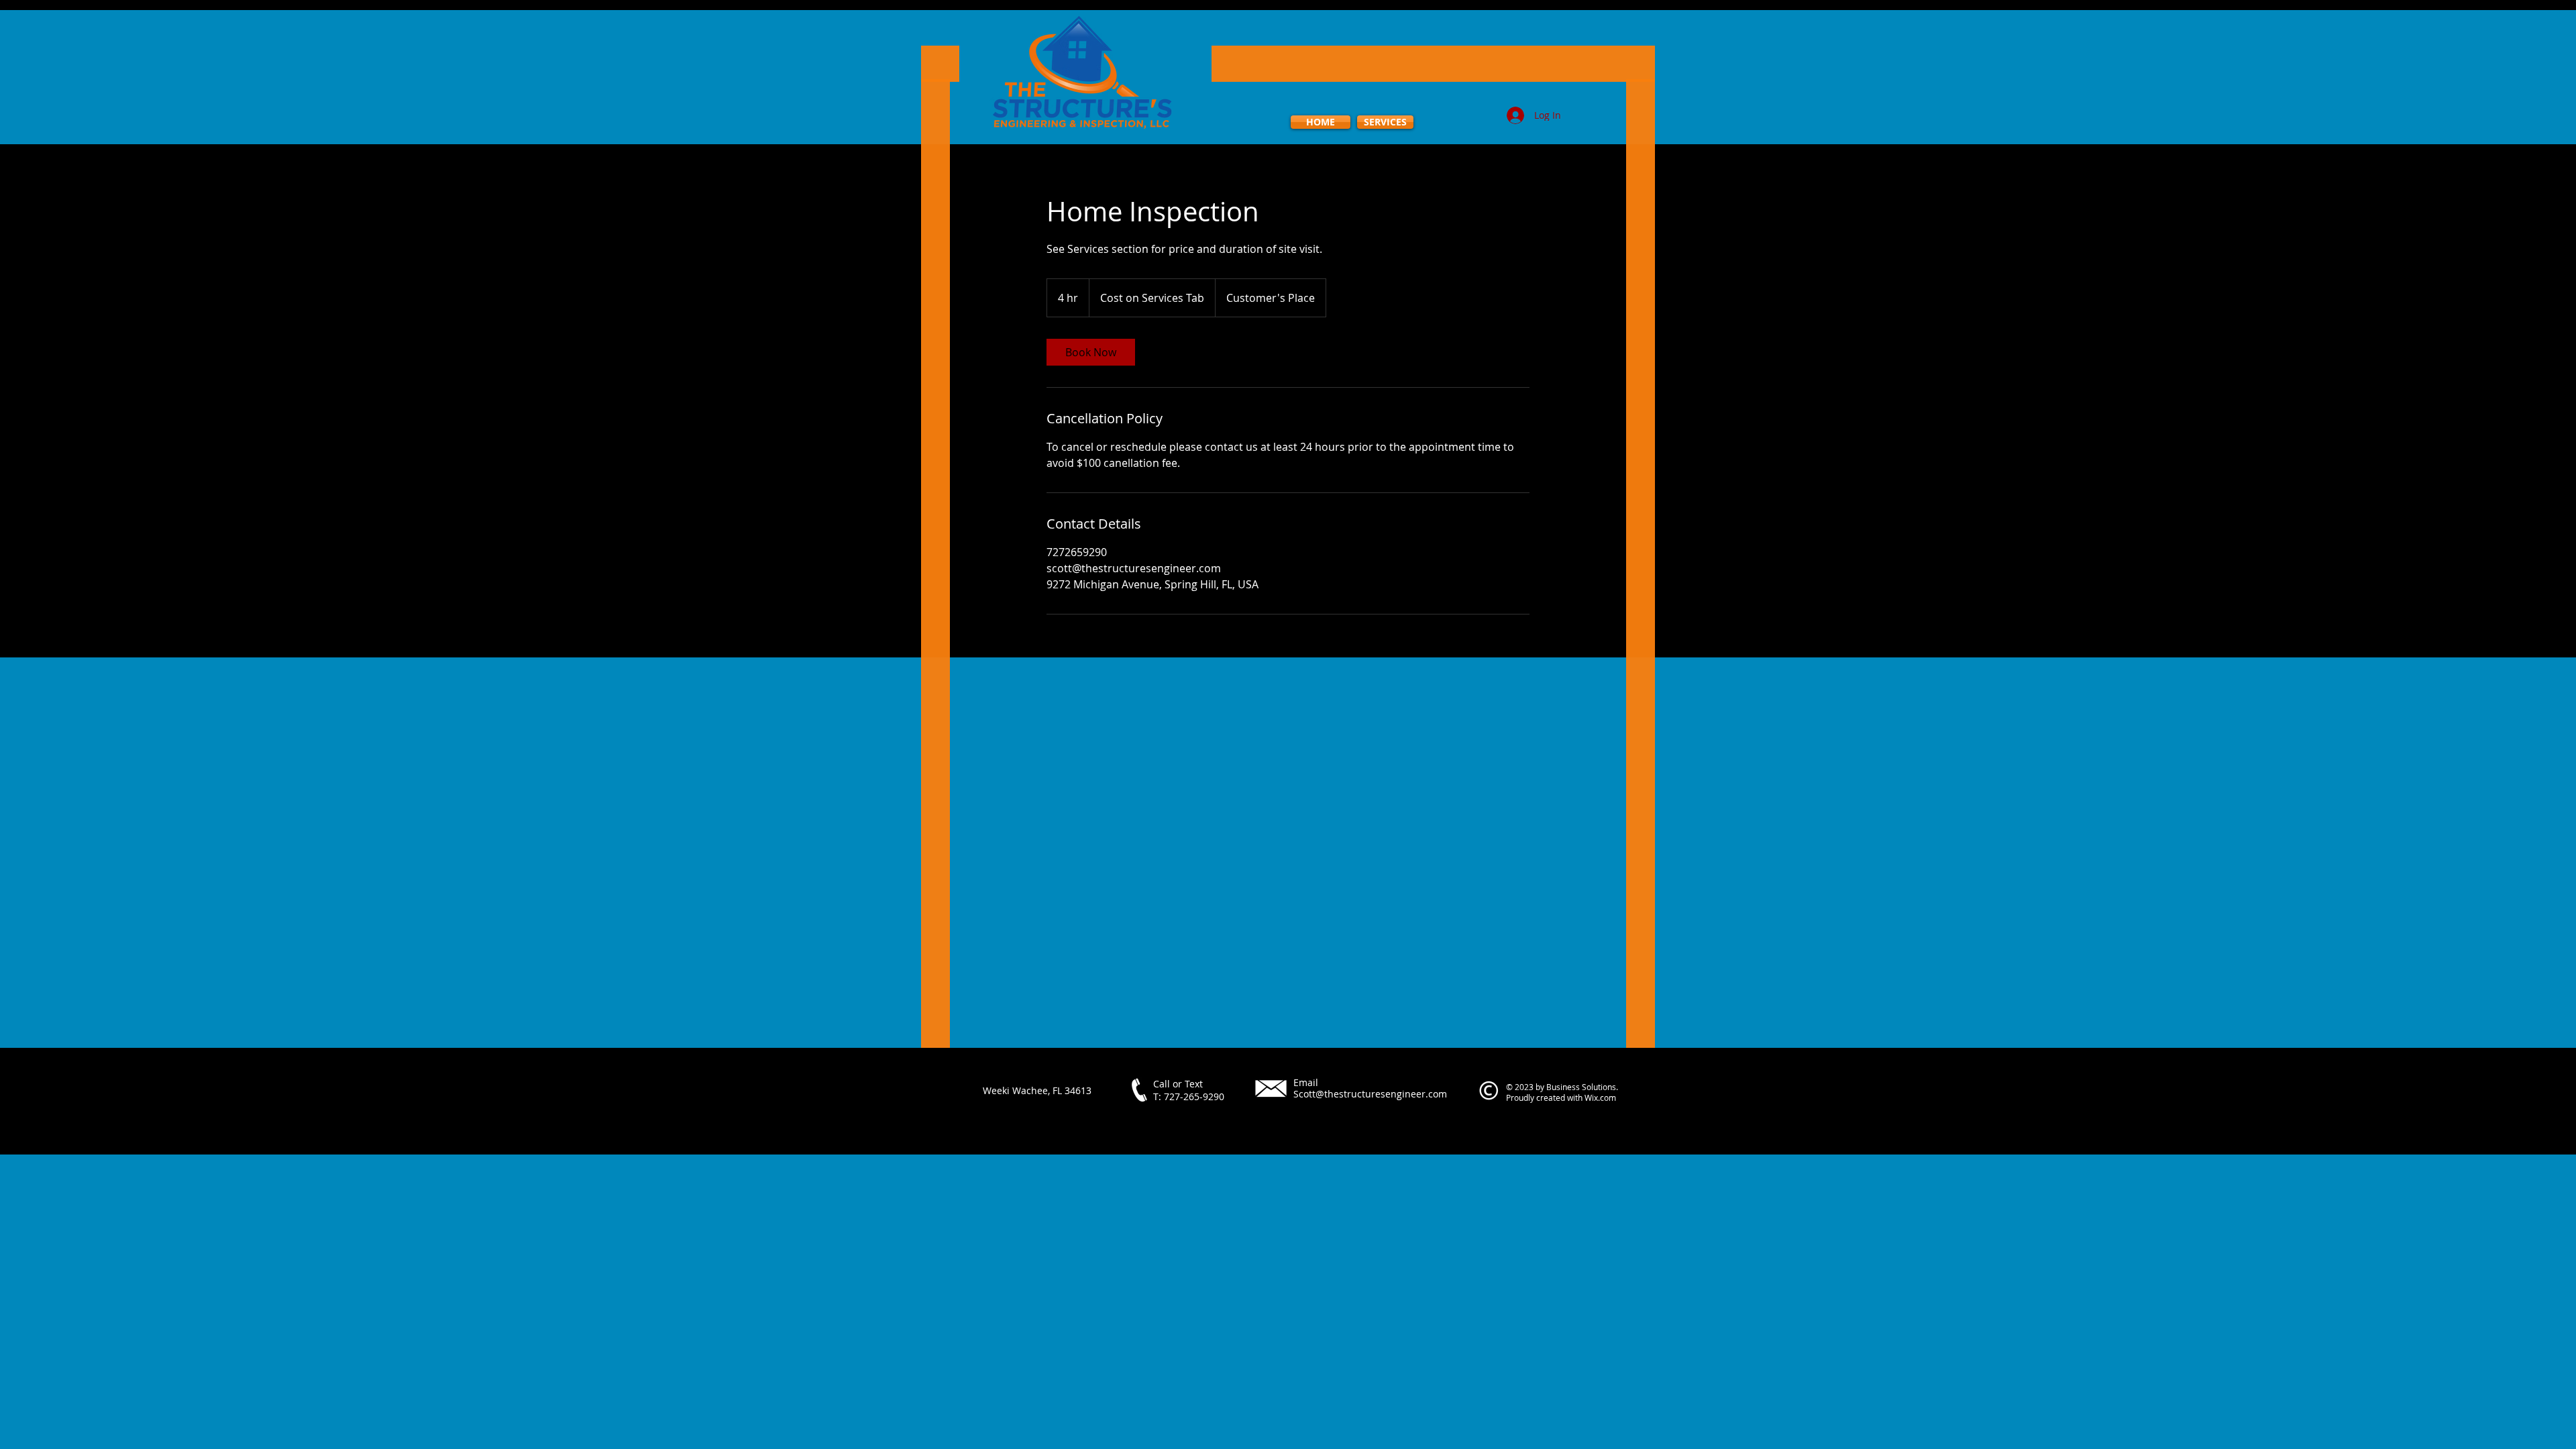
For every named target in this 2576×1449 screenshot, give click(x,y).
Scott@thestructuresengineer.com (1370, 1094)
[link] (1091, 352)
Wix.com (1600, 1097)
